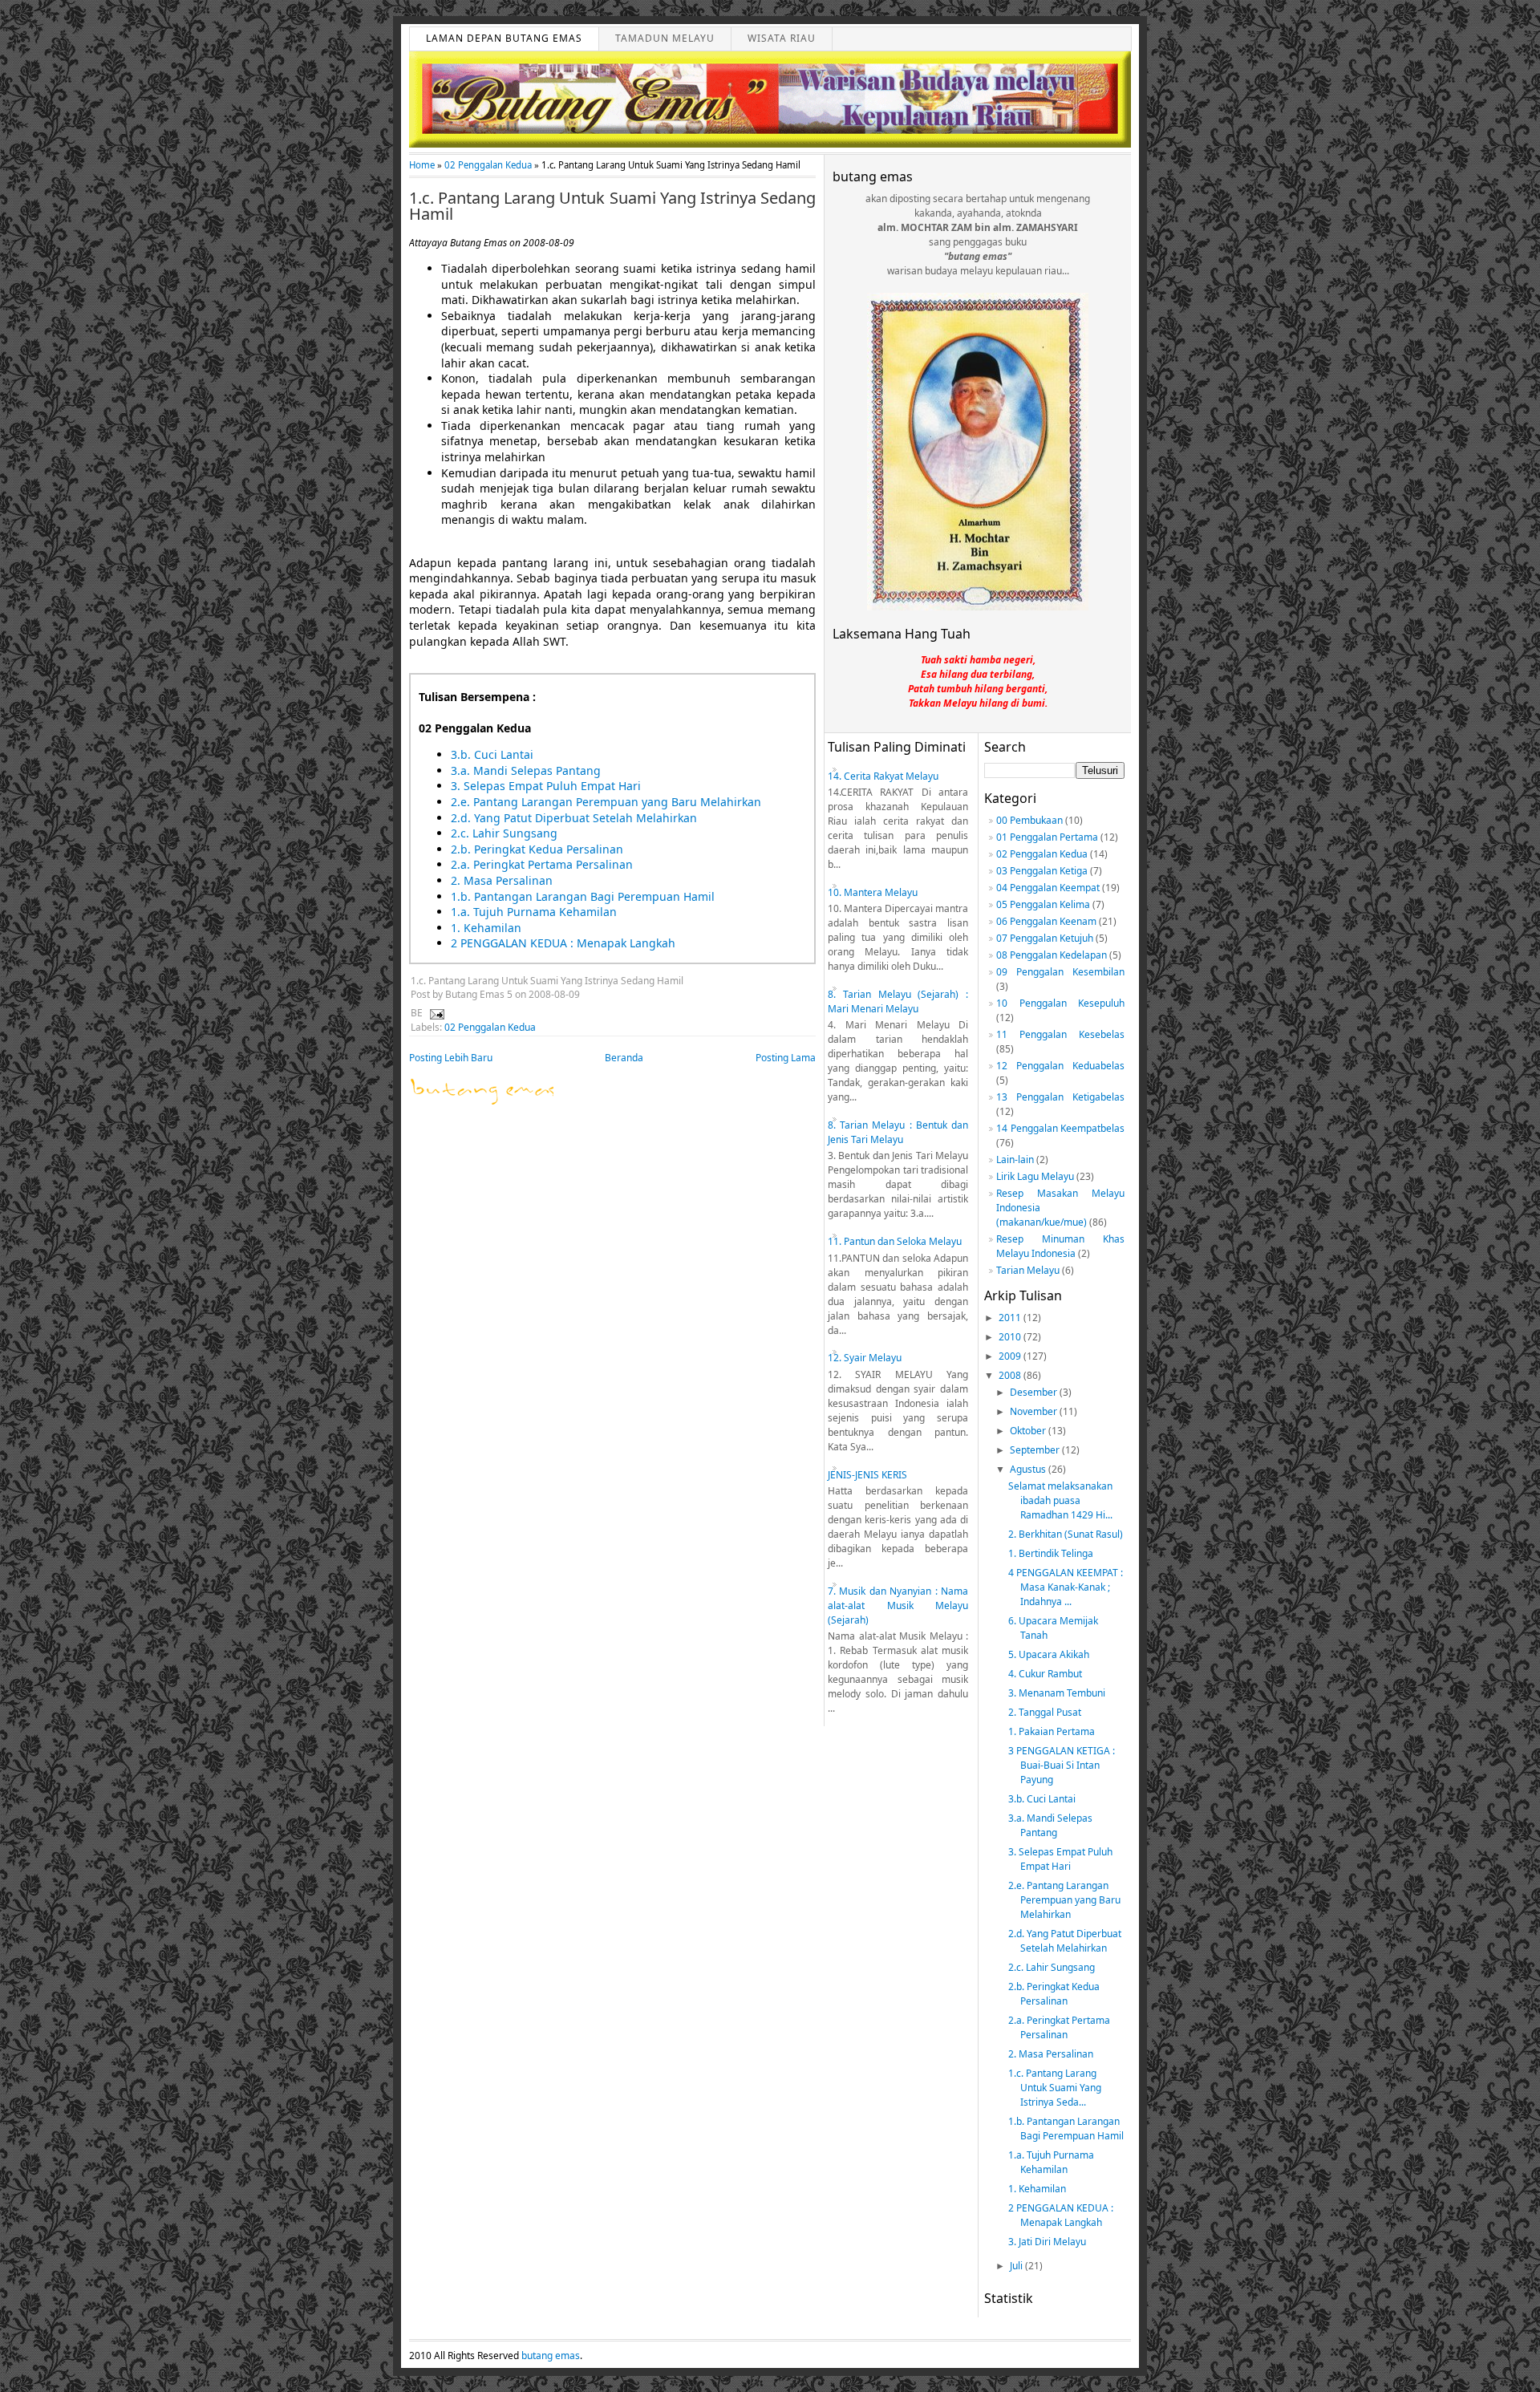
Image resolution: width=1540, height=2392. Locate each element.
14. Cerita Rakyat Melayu (883, 776)
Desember (1035, 1392)
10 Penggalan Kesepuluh (1060, 1003)
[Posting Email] (435, 1013)
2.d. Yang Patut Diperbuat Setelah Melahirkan (574, 818)
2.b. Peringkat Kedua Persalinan (537, 849)
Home (422, 165)
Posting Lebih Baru (451, 1058)
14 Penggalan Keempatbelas (1060, 1128)
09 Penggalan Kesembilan (1060, 972)
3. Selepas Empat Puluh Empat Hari (546, 786)
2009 (1011, 1356)
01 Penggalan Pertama (1047, 837)
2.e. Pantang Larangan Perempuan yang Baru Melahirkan (606, 802)
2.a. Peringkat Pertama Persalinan (542, 864)
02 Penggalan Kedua (488, 165)
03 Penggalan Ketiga (1042, 871)
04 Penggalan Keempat (1048, 888)
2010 (1011, 1337)
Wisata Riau (782, 38)
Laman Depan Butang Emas (504, 38)
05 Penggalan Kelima (1043, 904)
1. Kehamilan (486, 928)
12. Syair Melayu (865, 1358)
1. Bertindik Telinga (1051, 1553)
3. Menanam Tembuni (1057, 1693)
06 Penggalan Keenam (1046, 921)
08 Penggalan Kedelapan (1052, 955)
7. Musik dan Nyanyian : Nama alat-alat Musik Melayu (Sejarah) (898, 1605)
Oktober (1029, 1431)
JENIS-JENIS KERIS (867, 1475)
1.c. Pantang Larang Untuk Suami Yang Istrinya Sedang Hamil (612, 206)
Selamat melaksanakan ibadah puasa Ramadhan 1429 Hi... (1060, 1500)
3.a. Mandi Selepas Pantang (526, 770)
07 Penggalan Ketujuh (1045, 938)
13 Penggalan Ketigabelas (1060, 1097)
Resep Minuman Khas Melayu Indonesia (1060, 1246)
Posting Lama (786, 1058)
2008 (1011, 1375)
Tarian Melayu (1028, 1270)
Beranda (624, 1058)
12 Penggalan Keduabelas (1060, 1066)
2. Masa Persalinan (502, 880)
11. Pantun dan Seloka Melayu (895, 1241)
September (1036, 1450)
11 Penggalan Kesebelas (1060, 1034)
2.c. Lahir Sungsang (504, 833)
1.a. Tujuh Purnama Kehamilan (534, 912)
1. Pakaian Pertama (1052, 1731)
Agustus (1029, 1469)
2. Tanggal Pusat (1045, 1712)
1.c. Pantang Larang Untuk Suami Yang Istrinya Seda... (1055, 2088)
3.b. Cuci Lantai (492, 754)
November (1035, 1411)
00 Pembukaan (1029, 820)
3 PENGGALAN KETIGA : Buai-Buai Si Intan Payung (1062, 1765)
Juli (1017, 2266)
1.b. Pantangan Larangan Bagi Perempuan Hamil (583, 896)
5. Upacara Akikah (1049, 1654)
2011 (1011, 1318)
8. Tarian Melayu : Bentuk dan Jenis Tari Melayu (898, 1132)
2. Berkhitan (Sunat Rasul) (1066, 1534)
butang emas (551, 2356)
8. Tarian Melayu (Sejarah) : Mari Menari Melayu (898, 1001)
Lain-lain (1015, 1160)
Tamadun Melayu (665, 38)
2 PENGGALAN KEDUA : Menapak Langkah (563, 943)
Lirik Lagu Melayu (1035, 1176)
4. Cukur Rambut (1045, 1674)
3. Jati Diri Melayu (1047, 2242)
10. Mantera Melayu (873, 892)
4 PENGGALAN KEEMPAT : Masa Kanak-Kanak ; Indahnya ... (1066, 1587)
